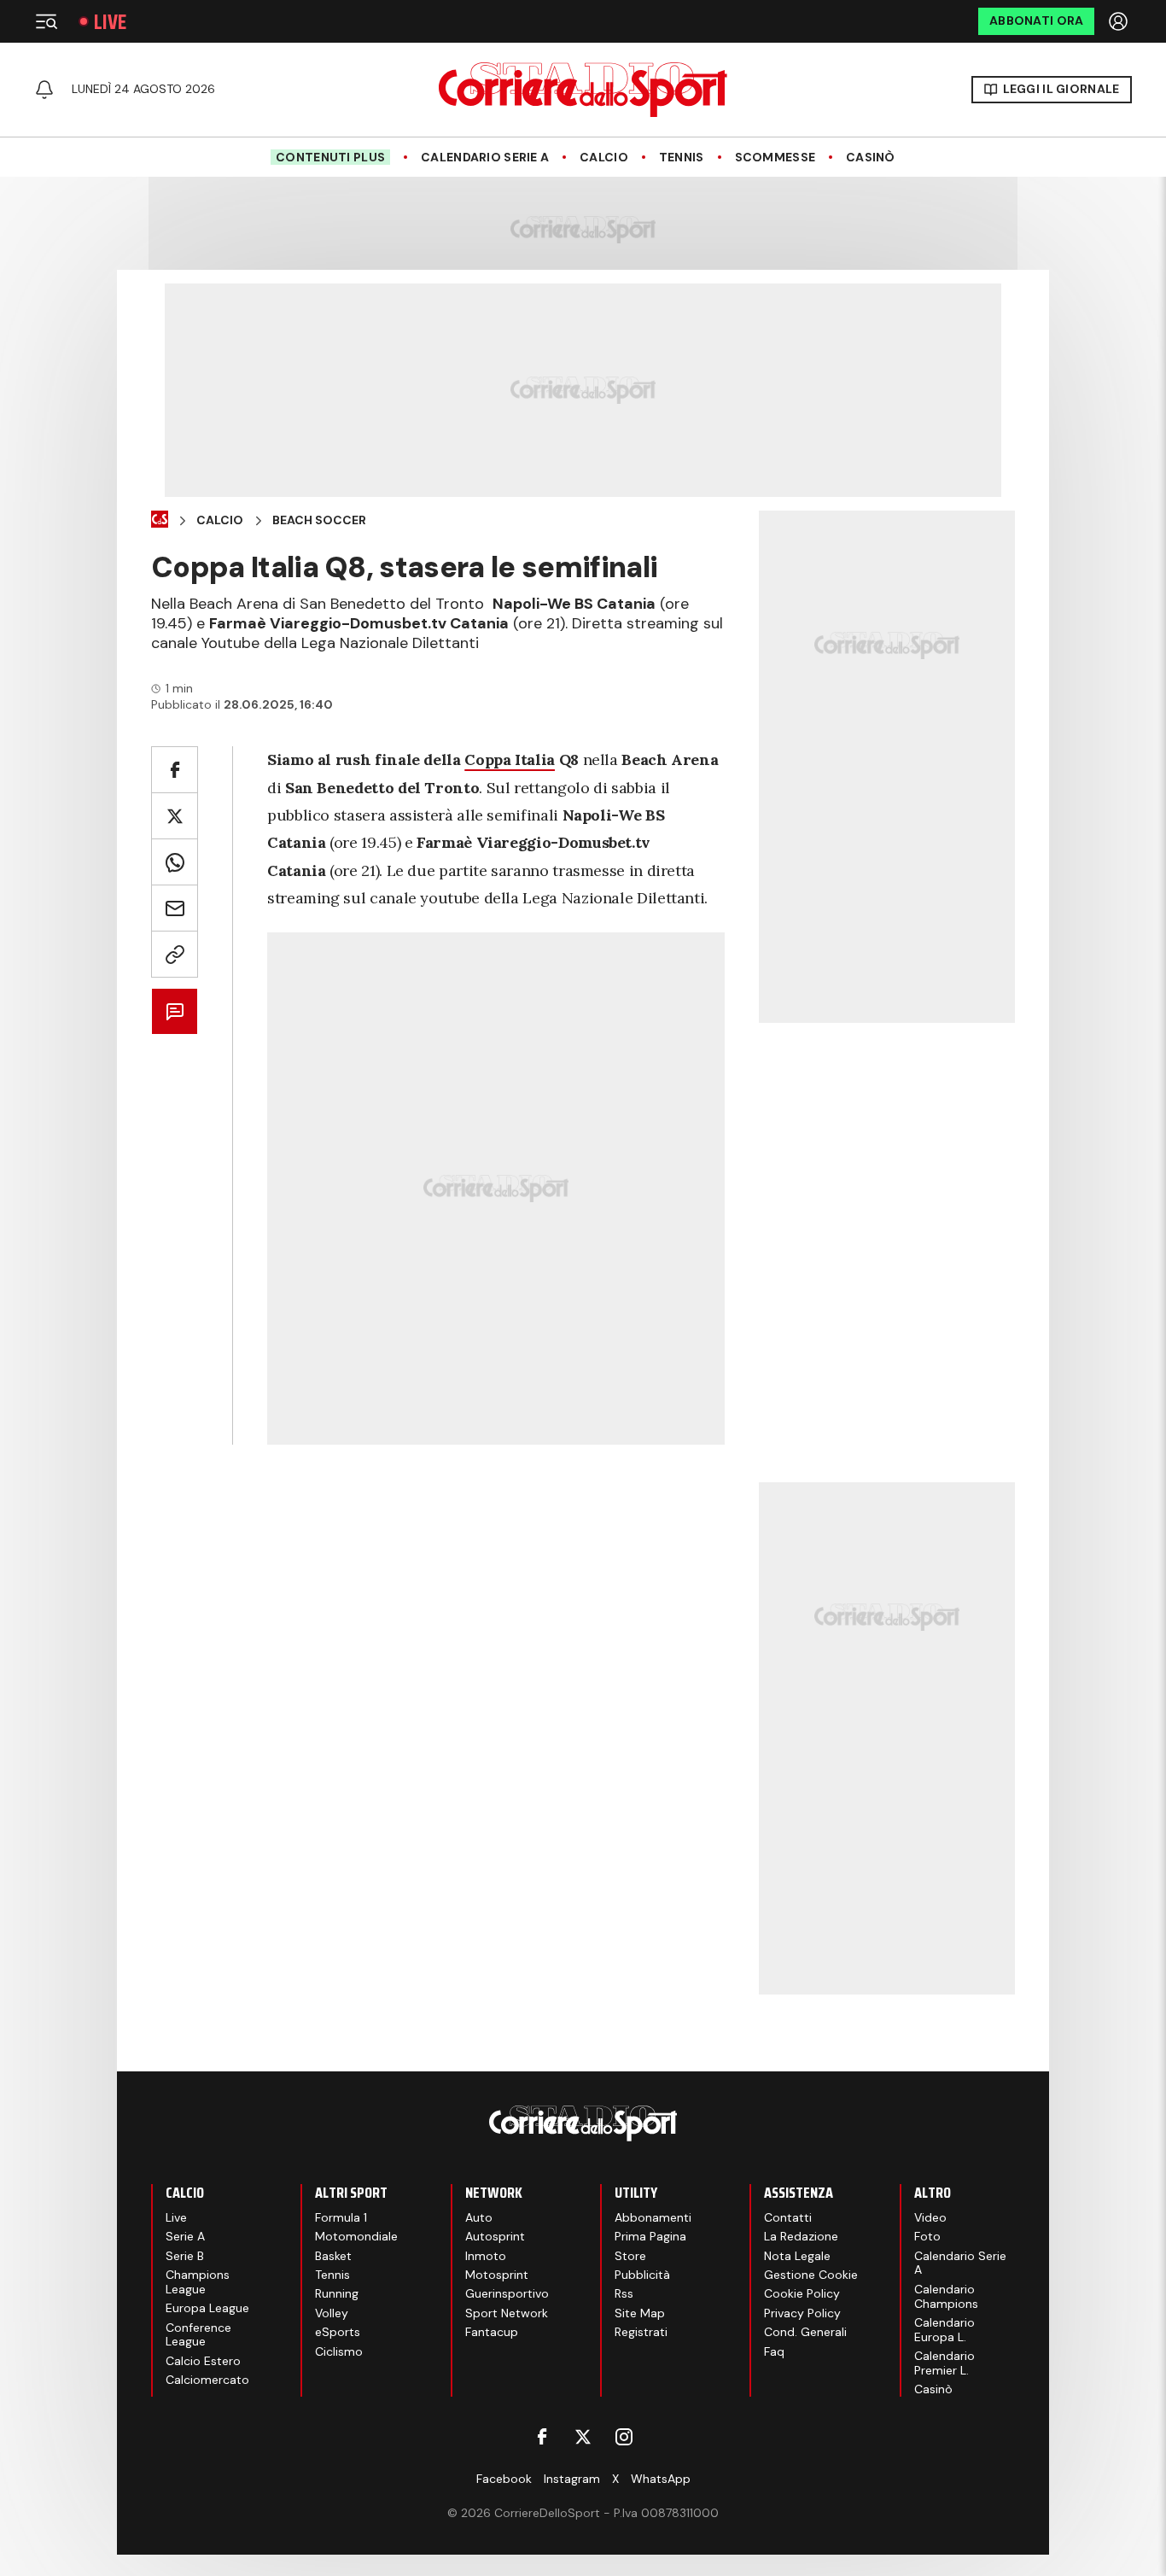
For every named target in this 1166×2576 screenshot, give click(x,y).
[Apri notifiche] (44, 90)
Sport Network (507, 2313)
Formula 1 (341, 2217)
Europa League (207, 2308)
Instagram (572, 2479)
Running (337, 2293)
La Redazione (801, 2236)
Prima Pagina (650, 2236)
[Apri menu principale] (46, 21)
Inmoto (486, 2256)
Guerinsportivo (507, 2293)
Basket (333, 2256)
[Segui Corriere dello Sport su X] (583, 2437)
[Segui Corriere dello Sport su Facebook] (542, 2437)
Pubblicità (642, 2275)
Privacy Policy (802, 2313)
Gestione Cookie (811, 2275)
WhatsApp (661, 2479)
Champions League (198, 2282)
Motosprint (497, 2275)
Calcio (604, 158)
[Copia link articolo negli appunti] (175, 954)
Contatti (788, 2217)
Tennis (682, 158)
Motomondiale (356, 2236)
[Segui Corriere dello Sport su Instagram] (624, 2437)
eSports (338, 2332)
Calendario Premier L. (944, 2363)
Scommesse (775, 158)
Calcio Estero (203, 2361)
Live (110, 22)
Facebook (504, 2479)
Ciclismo (339, 2351)
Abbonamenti (653, 2217)
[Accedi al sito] (1120, 21)
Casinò (871, 158)
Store (630, 2256)
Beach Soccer (319, 520)
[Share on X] (175, 816)
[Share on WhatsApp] (175, 862)
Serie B (185, 2256)
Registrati (641, 2332)
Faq (774, 2351)
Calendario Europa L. (944, 2330)
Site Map (640, 2313)
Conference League (198, 2335)
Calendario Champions (946, 2296)
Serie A (185, 2236)
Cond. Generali (805, 2332)
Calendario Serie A (485, 158)
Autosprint (495, 2236)
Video (930, 2217)
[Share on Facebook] (175, 770)
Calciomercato (207, 2380)
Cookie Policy (802, 2293)
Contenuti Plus (330, 157)
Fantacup (492, 2332)
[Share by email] (175, 908)
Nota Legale (797, 2256)
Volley (332, 2313)
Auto (479, 2217)
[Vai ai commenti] (175, 1011)
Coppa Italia (510, 759)
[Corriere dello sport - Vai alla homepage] (583, 90)
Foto (927, 2236)
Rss (624, 2293)
